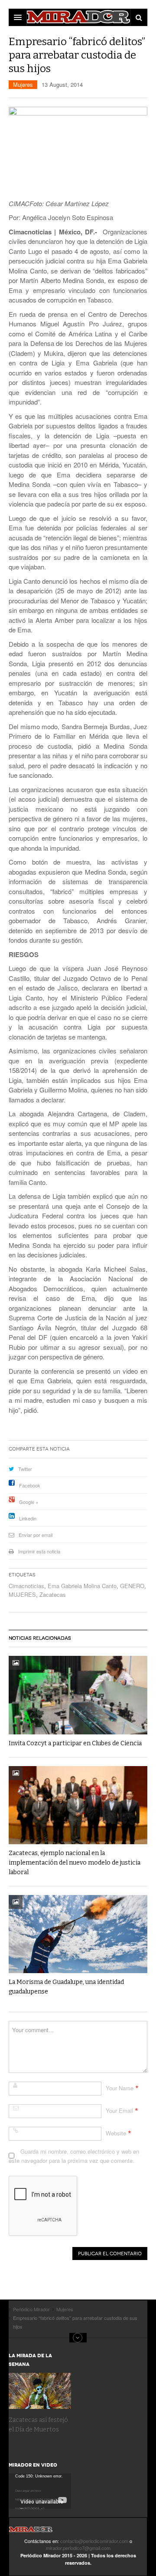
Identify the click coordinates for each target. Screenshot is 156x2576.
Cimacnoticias (26, 1586)
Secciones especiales (78, 2338)
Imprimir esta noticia (39, 1551)
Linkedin (28, 1518)
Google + (29, 1502)
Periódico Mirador (31, 2532)
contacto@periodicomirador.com (94, 2541)
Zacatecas (53, 1594)
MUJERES (22, 1594)
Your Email (119, 2110)
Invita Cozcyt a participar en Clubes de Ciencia (75, 1743)
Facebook (30, 1485)
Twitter (25, 1469)
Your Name (120, 2088)
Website (116, 2133)
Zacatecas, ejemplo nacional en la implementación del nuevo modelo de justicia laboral (75, 1863)
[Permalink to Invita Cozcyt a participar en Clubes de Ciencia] (78, 1695)
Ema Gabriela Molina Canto (82, 1586)
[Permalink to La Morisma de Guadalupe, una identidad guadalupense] (78, 1934)
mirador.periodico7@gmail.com (78, 2548)
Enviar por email (36, 1535)
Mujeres (23, 84)
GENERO (132, 1586)
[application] (40, 2491)
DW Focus (78, 17)
